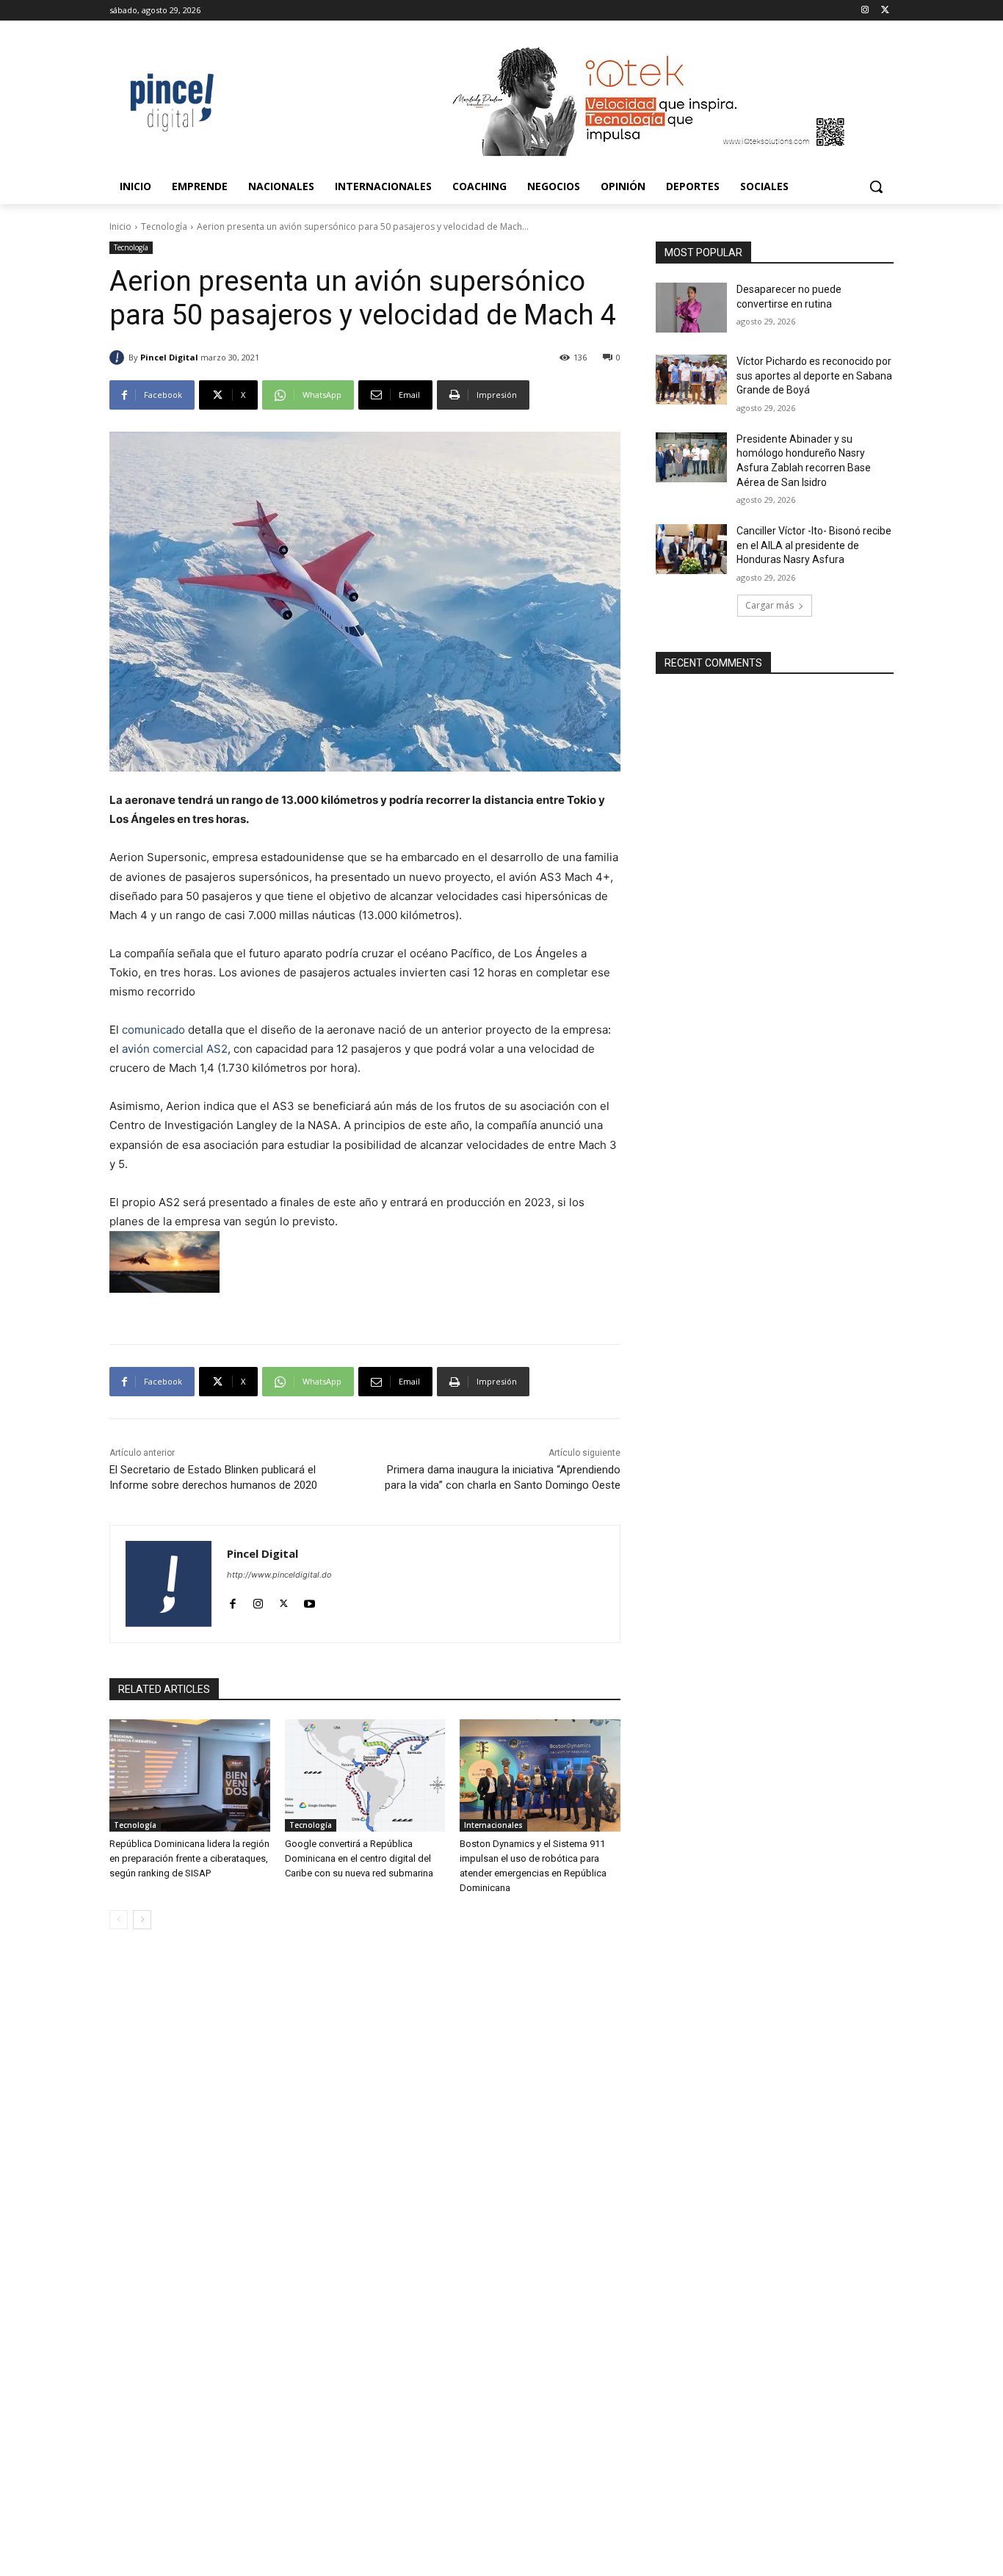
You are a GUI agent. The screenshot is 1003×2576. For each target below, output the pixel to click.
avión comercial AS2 (175, 1049)
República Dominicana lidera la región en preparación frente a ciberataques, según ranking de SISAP (189, 1858)
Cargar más (770, 605)
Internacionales (493, 1825)
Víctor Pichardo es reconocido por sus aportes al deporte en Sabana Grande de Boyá (814, 375)
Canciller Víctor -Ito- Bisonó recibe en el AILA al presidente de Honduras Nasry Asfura (814, 545)
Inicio (120, 226)
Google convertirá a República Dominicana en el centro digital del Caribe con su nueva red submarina (359, 1858)
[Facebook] (232, 1600)
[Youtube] (309, 1600)
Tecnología (164, 226)
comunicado (153, 1030)
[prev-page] (119, 1920)
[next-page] (142, 1920)
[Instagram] (865, 11)
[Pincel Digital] (119, 358)
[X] (885, 11)
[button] (876, 186)
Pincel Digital (169, 357)
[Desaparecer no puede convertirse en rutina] (691, 308)
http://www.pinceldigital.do (279, 1575)
